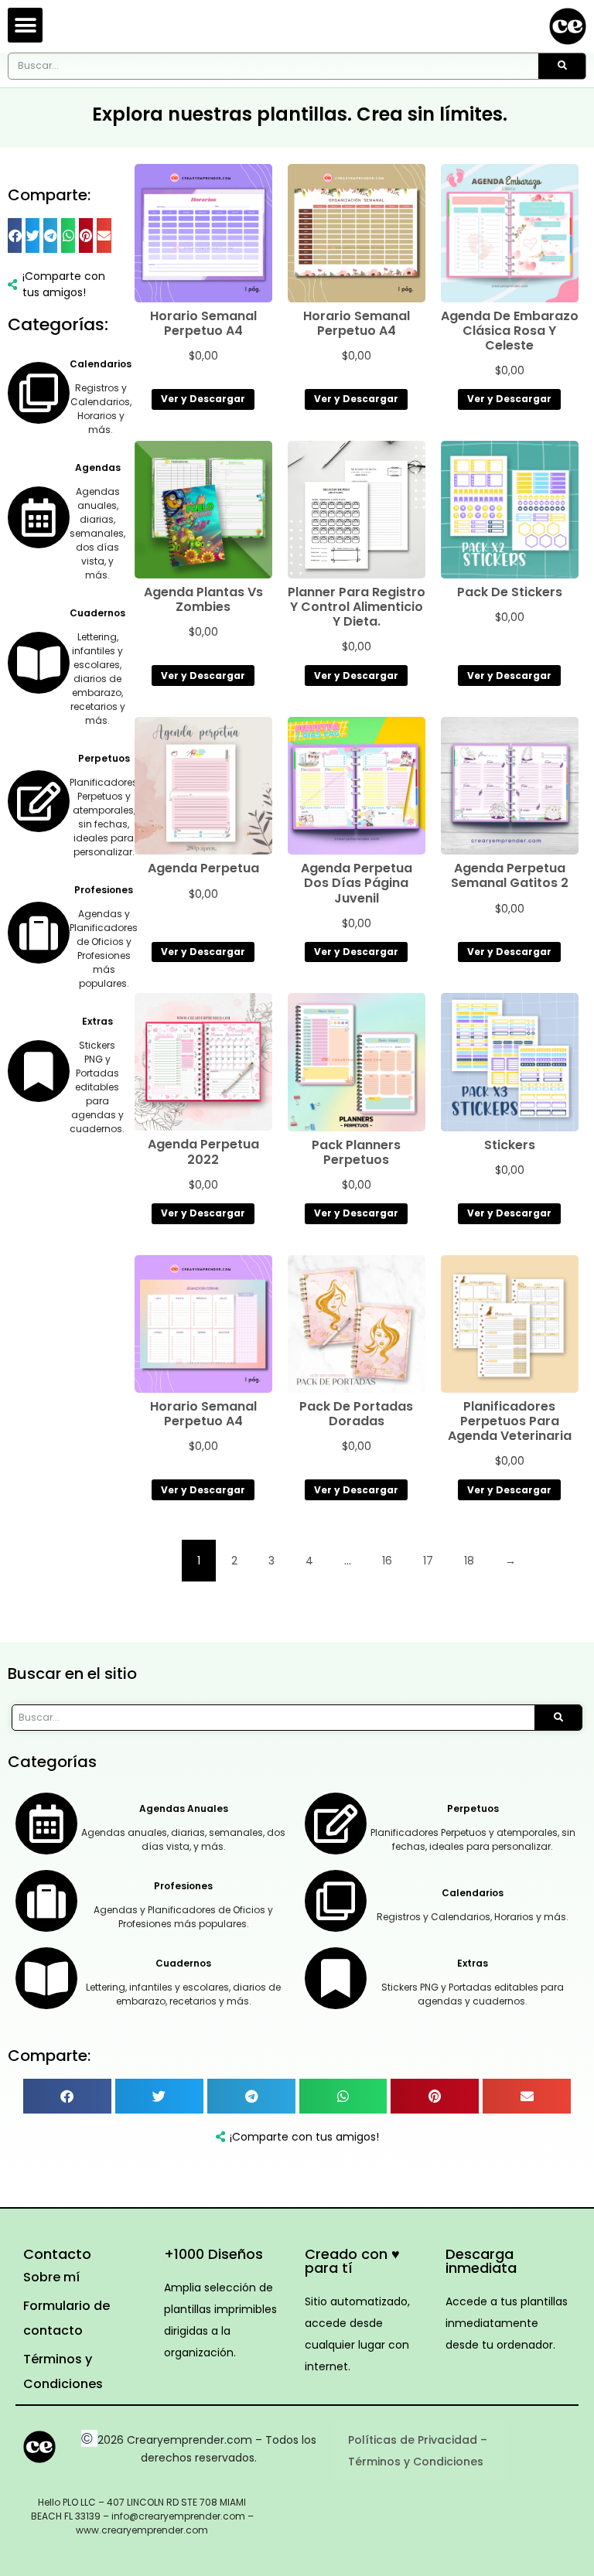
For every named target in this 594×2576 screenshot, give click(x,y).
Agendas (98, 467)
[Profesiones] (39, 933)
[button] (25, 25)
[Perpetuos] (39, 801)
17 (428, 1561)
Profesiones (104, 890)
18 (469, 1561)
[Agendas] (39, 517)
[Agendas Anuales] (46, 1824)
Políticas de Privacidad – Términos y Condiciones (418, 2451)
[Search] (562, 66)
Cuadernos (97, 613)
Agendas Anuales (184, 1808)
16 (387, 1561)
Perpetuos (104, 758)
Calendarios (101, 364)
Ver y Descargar (203, 399)
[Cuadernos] (39, 663)
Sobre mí (51, 2277)
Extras (97, 1021)
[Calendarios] (39, 393)
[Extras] (39, 1071)
